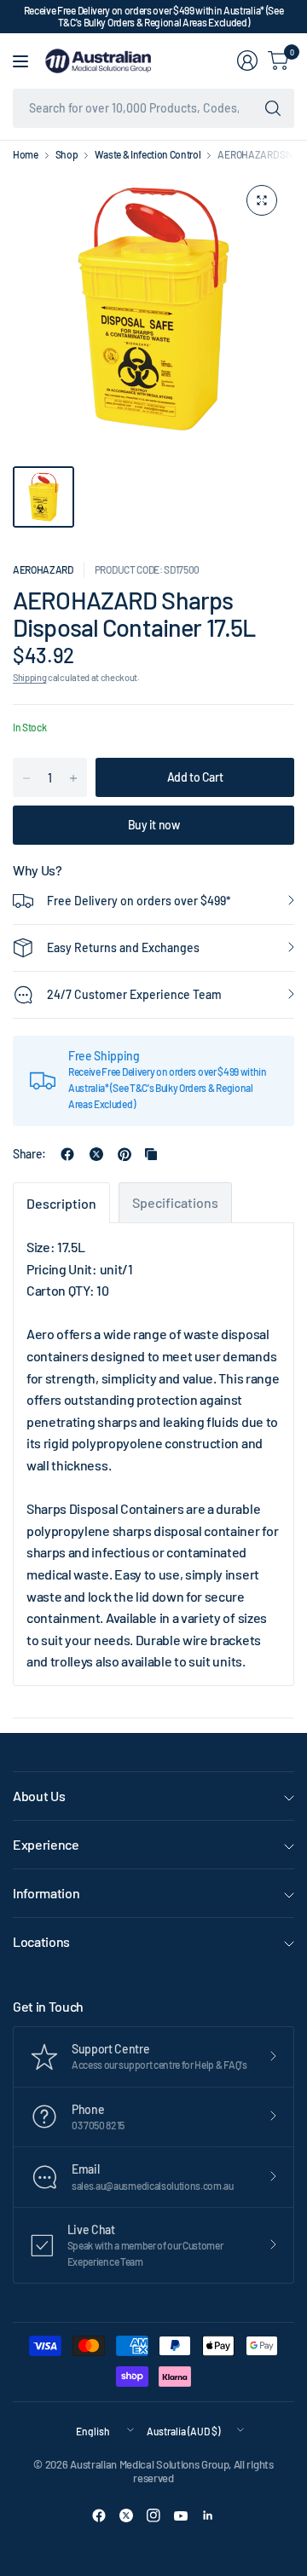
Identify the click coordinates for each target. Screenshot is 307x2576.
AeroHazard (43, 569)
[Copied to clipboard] (151, 1154)
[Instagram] (153, 2515)
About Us (39, 1796)
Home (26, 154)
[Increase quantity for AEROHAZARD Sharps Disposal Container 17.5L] (73, 778)
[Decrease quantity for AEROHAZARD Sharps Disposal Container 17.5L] (26, 778)
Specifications (175, 1202)
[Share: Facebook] (67, 1154)
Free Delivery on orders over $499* (139, 901)
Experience (46, 1844)
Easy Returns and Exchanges (123, 947)
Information (46, 1893)
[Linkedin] (208, 2515)
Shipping (29, 677)
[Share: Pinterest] (125, 1154)
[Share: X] (96, 1154)
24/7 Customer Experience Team (134, 994)
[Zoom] (262, 200)
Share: (29, 1154)
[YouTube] (181, 2515)
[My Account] (247, 61)
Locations (41, 1941)
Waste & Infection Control (148, 154)
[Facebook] (99, 2515)
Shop (67, 154)
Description (61, 1203)
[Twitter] (126, 2515)
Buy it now (154, 825)
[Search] (273, 108)
